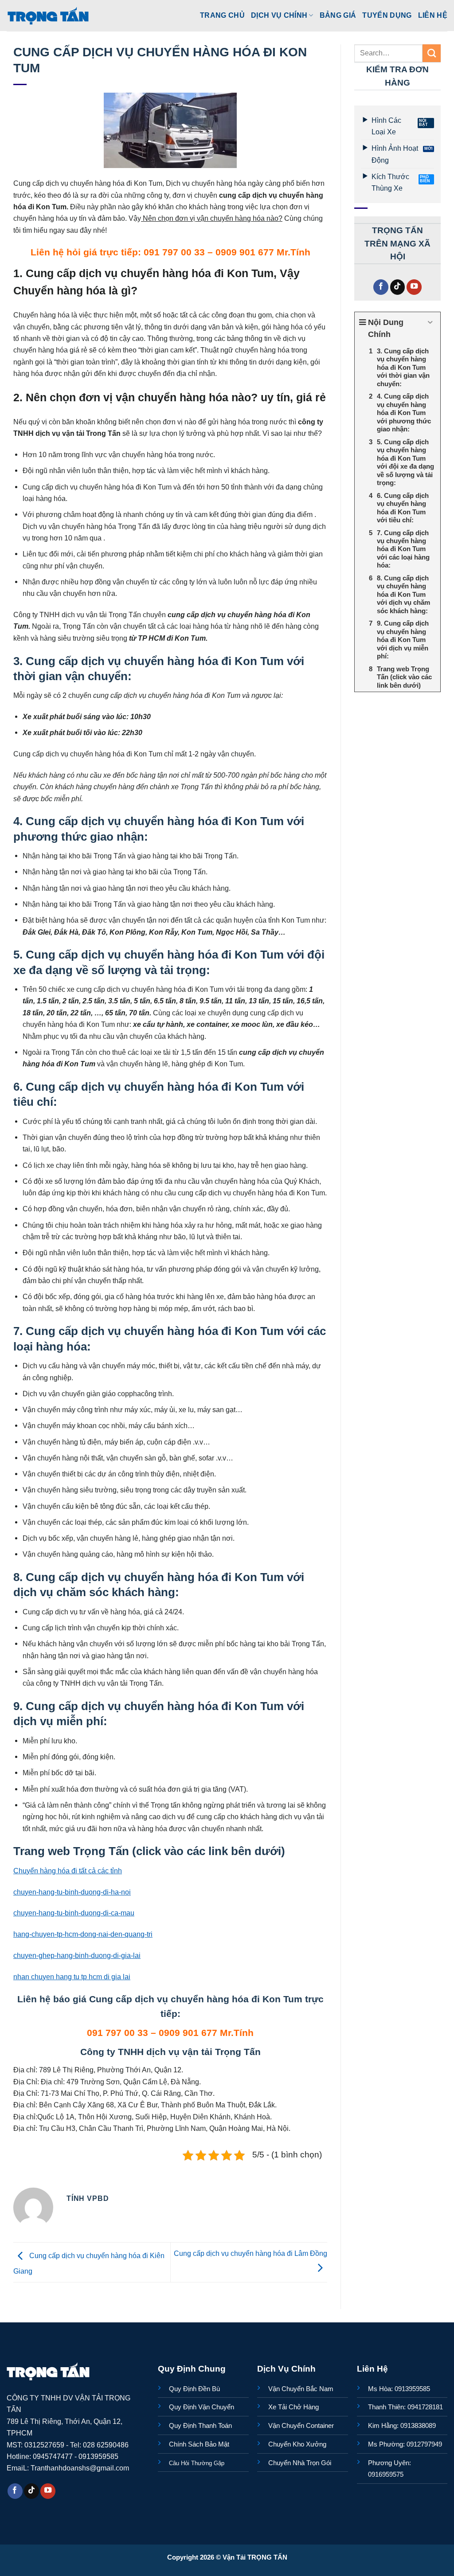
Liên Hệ (433, 15)
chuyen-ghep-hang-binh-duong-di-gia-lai (77, 1955)
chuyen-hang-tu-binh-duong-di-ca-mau (74, 1913)
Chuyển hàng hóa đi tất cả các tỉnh (68, 1871)
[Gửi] (432, 53)
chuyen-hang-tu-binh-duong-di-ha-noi (72, 1892)
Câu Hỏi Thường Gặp (197, 2463)
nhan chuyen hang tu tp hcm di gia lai (72, 1977)
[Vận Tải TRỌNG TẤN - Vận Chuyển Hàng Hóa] (48, 16)
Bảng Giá (338, 15)
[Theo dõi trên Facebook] (381, 287)
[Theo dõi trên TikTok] (398, 287)
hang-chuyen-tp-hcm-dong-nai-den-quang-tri (83, 1934)
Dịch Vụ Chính (279, 15)
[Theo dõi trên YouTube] (414, 287)
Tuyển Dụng (387, 15)
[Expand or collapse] (430, 323)
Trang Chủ (222, 15)
